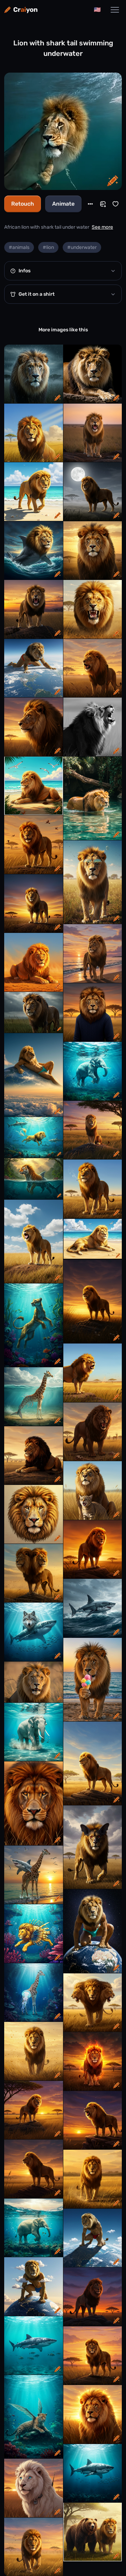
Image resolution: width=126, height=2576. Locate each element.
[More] (90, 204)
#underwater (82, 247)
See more (102, 227)
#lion (48, 247)
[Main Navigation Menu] (115, 10)
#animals (19, 247)
